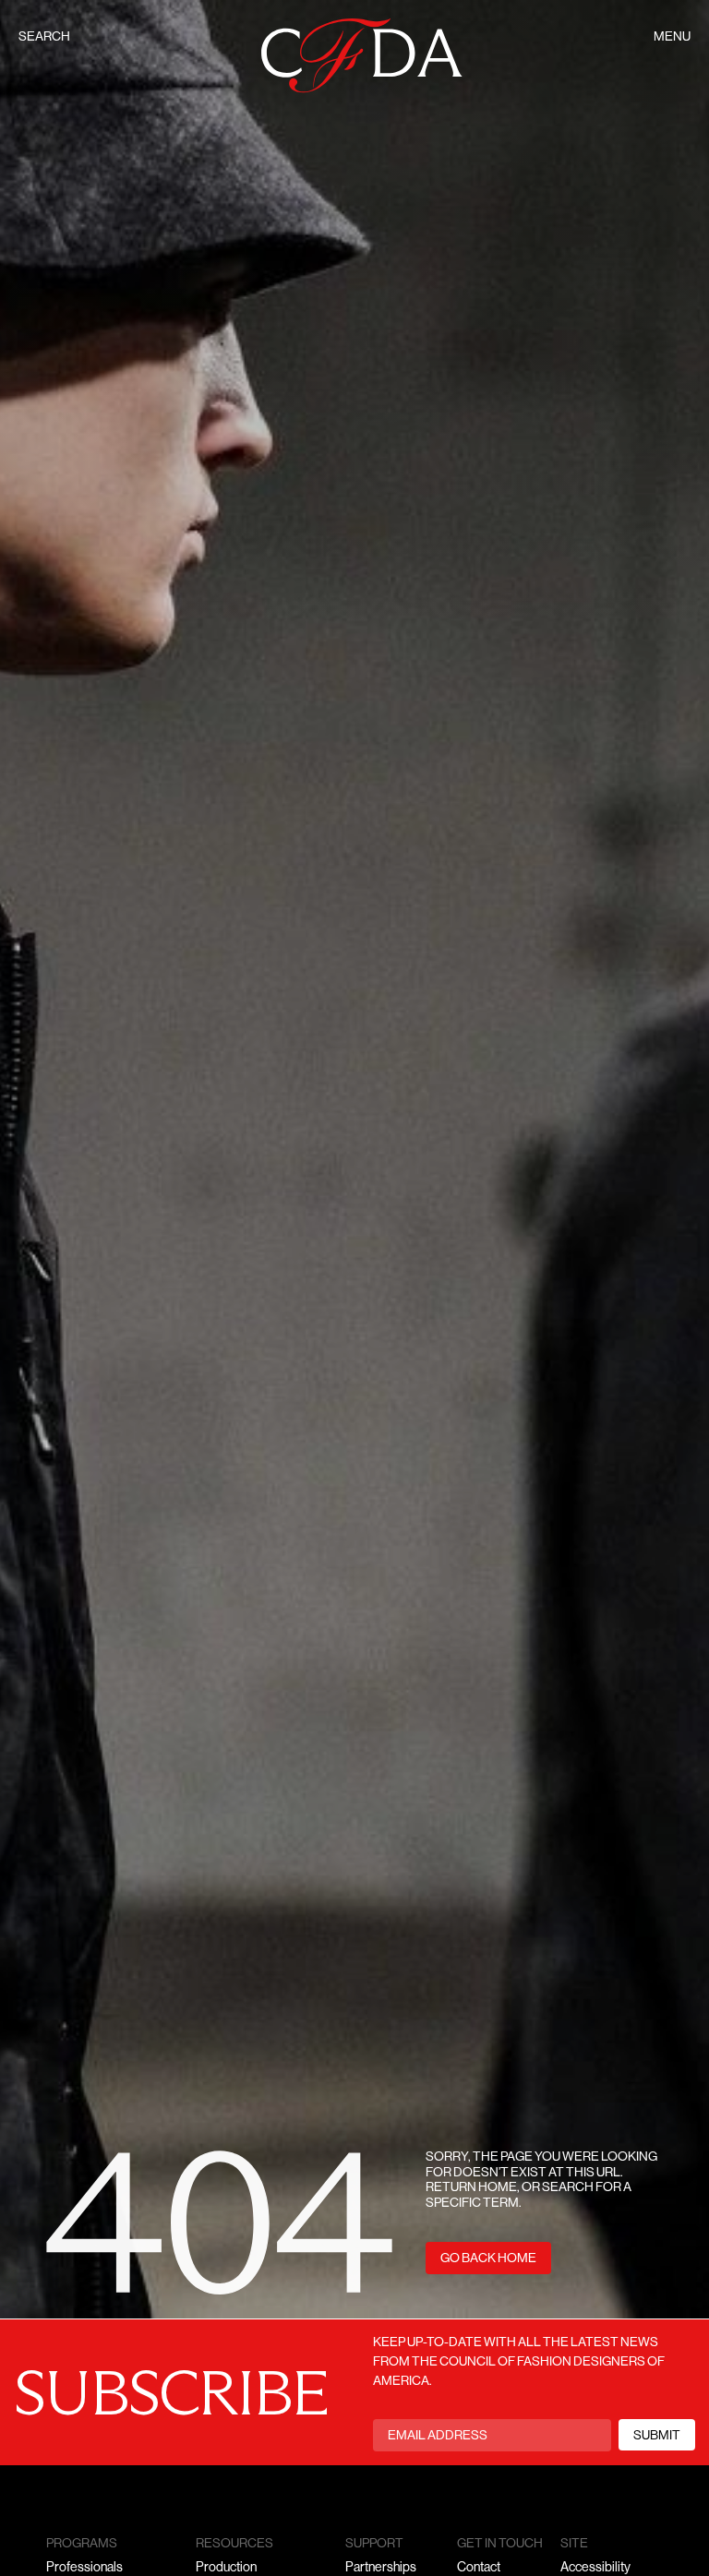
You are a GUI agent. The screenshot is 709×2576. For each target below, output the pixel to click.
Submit (657, 2436)
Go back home (488, 2259)
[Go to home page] (362, 56)
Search (44, 37)
